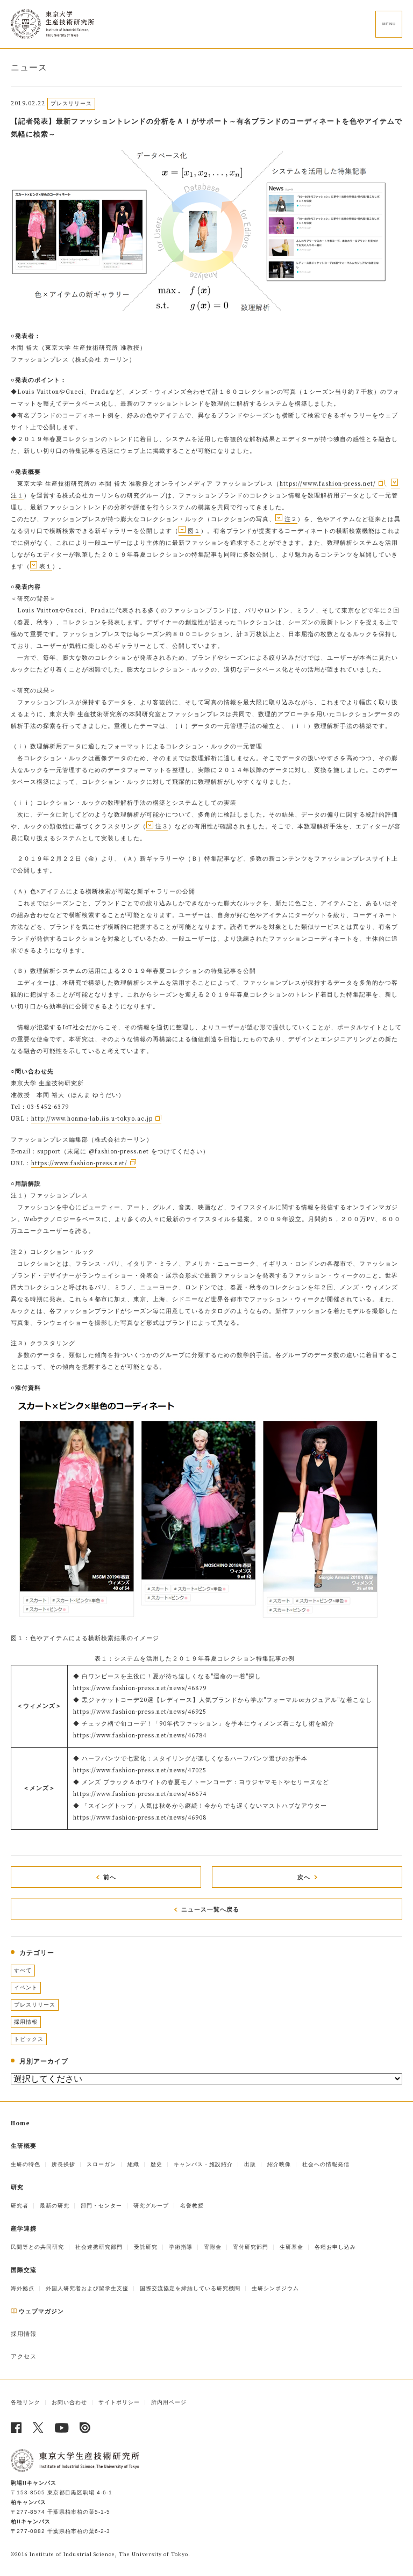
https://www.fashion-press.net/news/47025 (140, 1771)
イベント (26, 1987)
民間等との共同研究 (37, 2247)
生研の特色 (26, 2164)
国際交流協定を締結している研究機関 (190, 2288)
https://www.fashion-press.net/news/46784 (140, 1736)
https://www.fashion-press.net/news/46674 (140, 1794)
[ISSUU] (85, 2428)
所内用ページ (169, 2402)
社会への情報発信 (326, 2164)
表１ (46, 567)
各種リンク (26, 2402)
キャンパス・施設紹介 (203, 2164)
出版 (250, 2164)
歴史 (156, 2164)
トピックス (29, 2039)
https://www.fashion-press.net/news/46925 (140, 1712)
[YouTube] (62, 2428)
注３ (162, 827)
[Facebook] (16, 2428)
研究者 (20, 2206)
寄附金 (213, 2247)
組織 (133, 2164)
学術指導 (181, 2247)
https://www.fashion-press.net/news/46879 (140, 1689)
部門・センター (101, 2206)
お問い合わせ (69, 2402)
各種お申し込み (335, 2247)
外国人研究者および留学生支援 (87, 2288)
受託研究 (146, 2247)
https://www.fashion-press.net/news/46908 (140, 1818)
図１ (194, 531)
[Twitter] (38, 2428)
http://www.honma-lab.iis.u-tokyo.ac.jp (92, 1119)
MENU (389, 24)
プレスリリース (35, 2005)
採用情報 (26, 2022)
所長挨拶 (63, 2164)
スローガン (101, 2164)
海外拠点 (23, 2288)
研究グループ (151, 2206)
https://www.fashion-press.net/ (328, 484)
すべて (23, 1970)
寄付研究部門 (251, 2247)
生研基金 (291, 2247)
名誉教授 (192, 2206)
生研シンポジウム (275, 2288)
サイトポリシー (119, 2402)
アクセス (24, 2357)
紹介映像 (279, 2164)
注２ (291, 519)
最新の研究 (55, 2206)
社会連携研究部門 (99, 2247)
